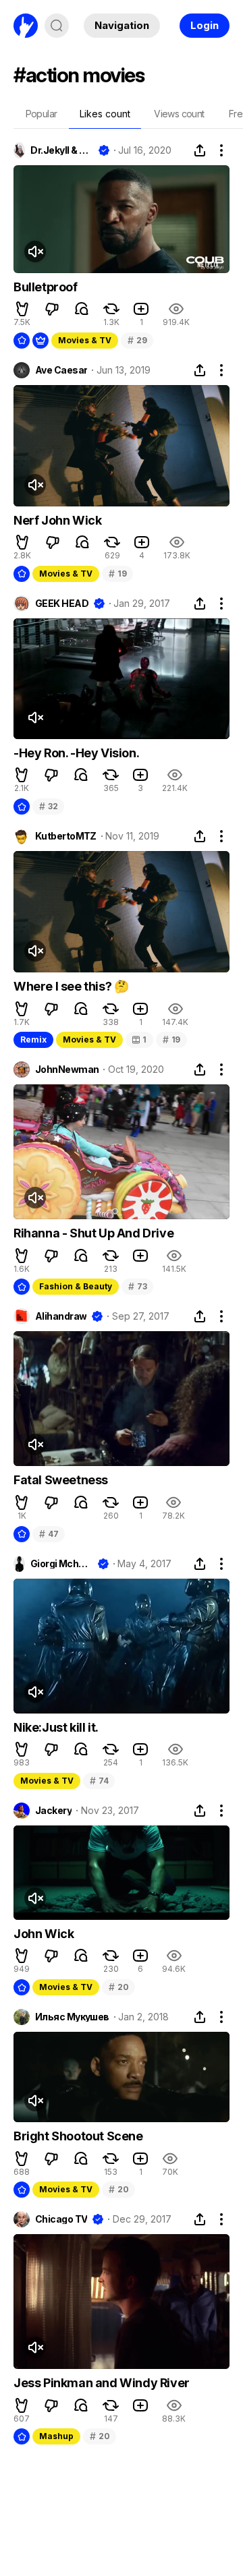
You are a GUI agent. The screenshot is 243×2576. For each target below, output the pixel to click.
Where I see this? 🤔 (71, 986)
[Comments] (82, 309)
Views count (179, 114)
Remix (33, 1040)
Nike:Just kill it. (56, 1727)
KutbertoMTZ (66, 836)
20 (118, 1987)
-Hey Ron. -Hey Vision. (76, 753)
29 (137, 340)
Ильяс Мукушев (72, 2017)
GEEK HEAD (62, 604)
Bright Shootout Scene (78, 2136)
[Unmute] (35, 252)
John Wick (44, 1934)
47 (49, 1534)
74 (99, 1781)
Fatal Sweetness (61, 1480)
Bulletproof (46, 287)
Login (205, 25)
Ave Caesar (61, 370)
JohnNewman (67, 1070)
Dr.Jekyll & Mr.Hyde (61, 150)
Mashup (56, 2436)
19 (117, 574)
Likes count (105, 114)
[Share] (200, 150)
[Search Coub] (57, 26)
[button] (22, 309)
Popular (42, 114)
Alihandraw (61, 1316)
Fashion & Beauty (76, 1286)
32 (48, 806)
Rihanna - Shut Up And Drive (93, 1233)
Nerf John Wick (57, 520)
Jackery (53, 1811)
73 (137, 1286)
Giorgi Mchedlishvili (61, 1564)
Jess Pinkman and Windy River (102, 2383)
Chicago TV (61, 2219)
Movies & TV (85, 340)
